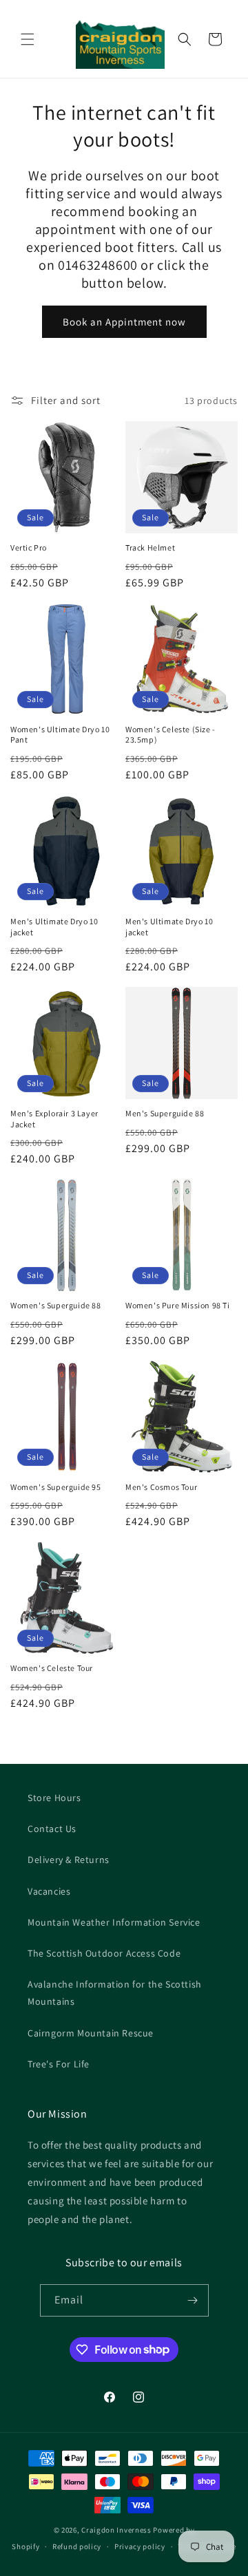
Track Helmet (150, 547)
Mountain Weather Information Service (114, 1922)
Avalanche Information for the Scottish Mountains (115, 1993)
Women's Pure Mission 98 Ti (178, 1305)
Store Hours (54, 1798)
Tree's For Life (59, 2064)
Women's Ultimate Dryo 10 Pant (60, 735)
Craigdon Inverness (116, 2530)
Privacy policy (140, 2546)
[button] (28, 39)
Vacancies (49, 1891)
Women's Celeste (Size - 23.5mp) (170, 735)
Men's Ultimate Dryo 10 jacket (54, 927)
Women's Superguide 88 (56, 1305)
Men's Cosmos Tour (161, 1487)
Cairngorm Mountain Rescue (91, 2033)
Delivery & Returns (69, 1860)
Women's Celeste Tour (52, 1668)
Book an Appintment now (124, 322)
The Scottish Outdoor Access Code (104, 1953)
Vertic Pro (29, 547)
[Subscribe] (193, 2300)
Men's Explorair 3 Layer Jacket (54, 1119)
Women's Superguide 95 (56, 1487)
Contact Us (52, 1829)
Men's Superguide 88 (165, 1113)
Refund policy (77, 2546)
